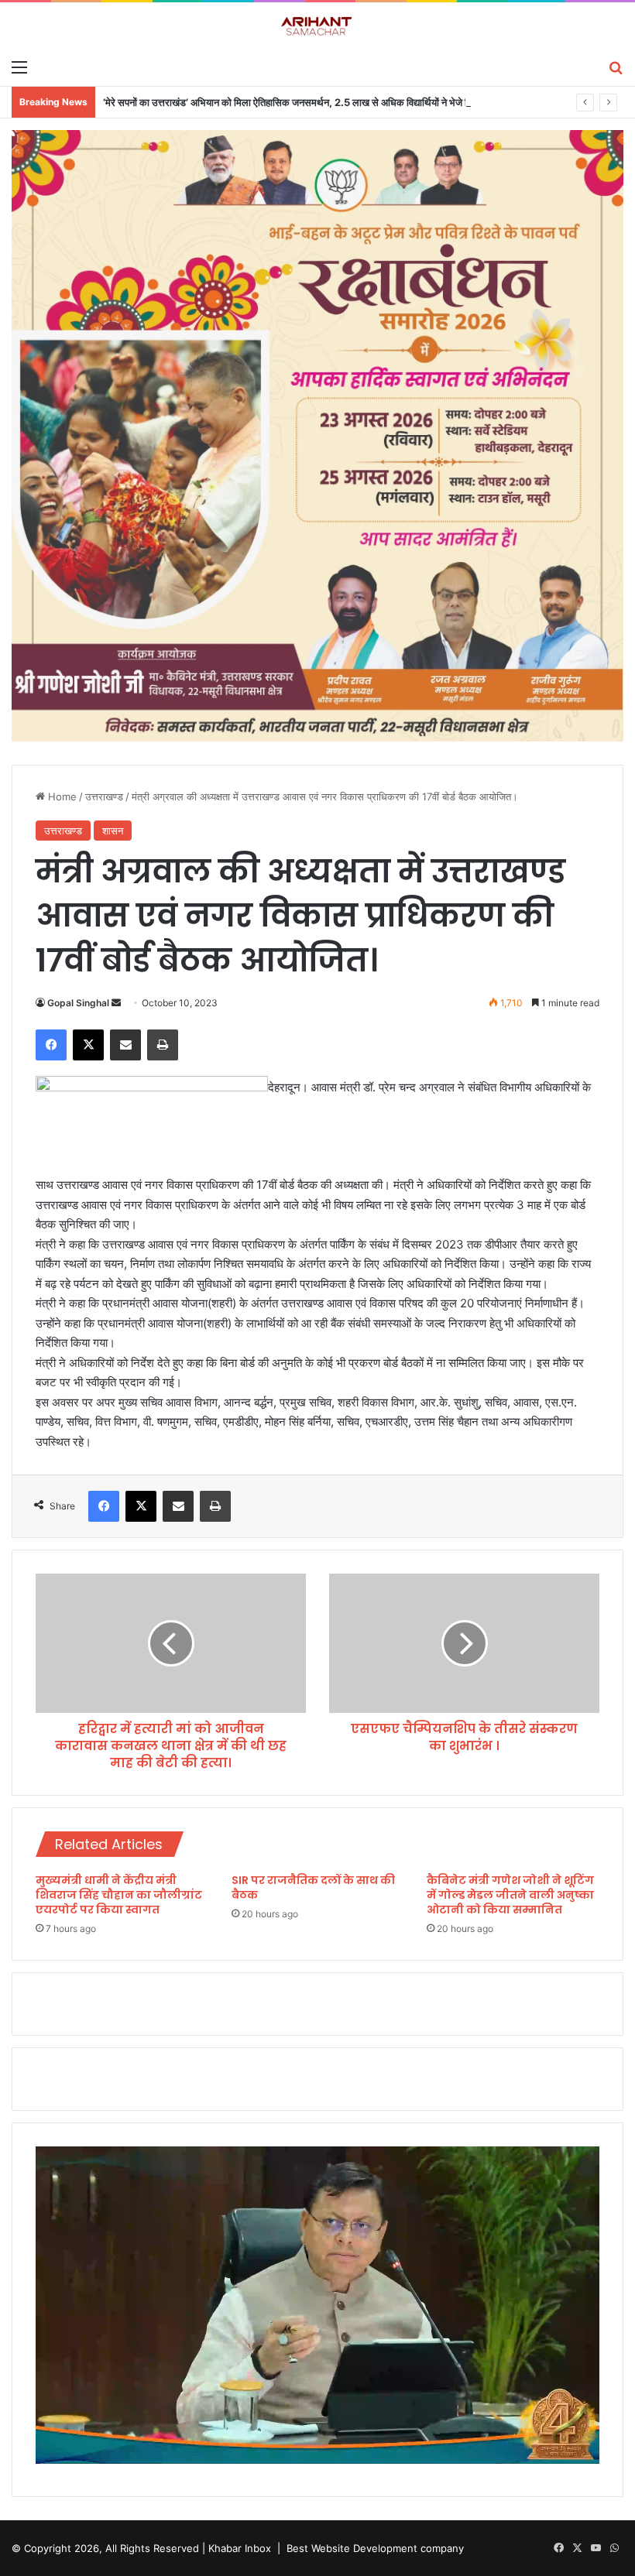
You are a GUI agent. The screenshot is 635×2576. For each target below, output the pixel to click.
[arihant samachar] (317, 27)
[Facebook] (51, 1045)
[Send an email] (116, 1003)
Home (61, 796)
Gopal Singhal (78, 1003)
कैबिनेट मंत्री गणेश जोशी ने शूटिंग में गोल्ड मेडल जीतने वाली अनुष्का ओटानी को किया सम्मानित (510, 1895)
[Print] (163, 1045)
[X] (88, 1045)
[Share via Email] (125, 1045)
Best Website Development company (375, 2548)
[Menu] (19, 67)
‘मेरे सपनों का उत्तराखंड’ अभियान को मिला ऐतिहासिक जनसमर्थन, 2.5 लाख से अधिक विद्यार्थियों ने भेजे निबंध (293, 102)
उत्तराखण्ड (104, 796)
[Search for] (616, 67)
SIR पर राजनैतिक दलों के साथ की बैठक (313, 1887)
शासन (113, 831)
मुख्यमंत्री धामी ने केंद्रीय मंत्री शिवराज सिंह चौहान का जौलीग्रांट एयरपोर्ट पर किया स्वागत (119, 1895)
